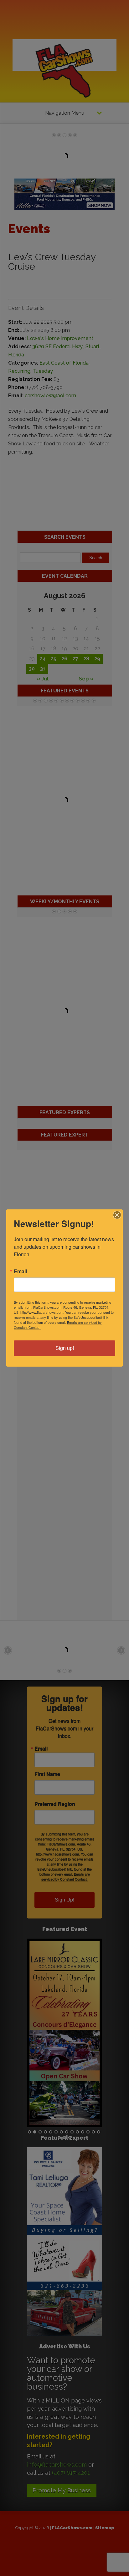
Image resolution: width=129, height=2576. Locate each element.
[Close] (117, 1215)
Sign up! (65, 1348)
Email (20, 1271)
